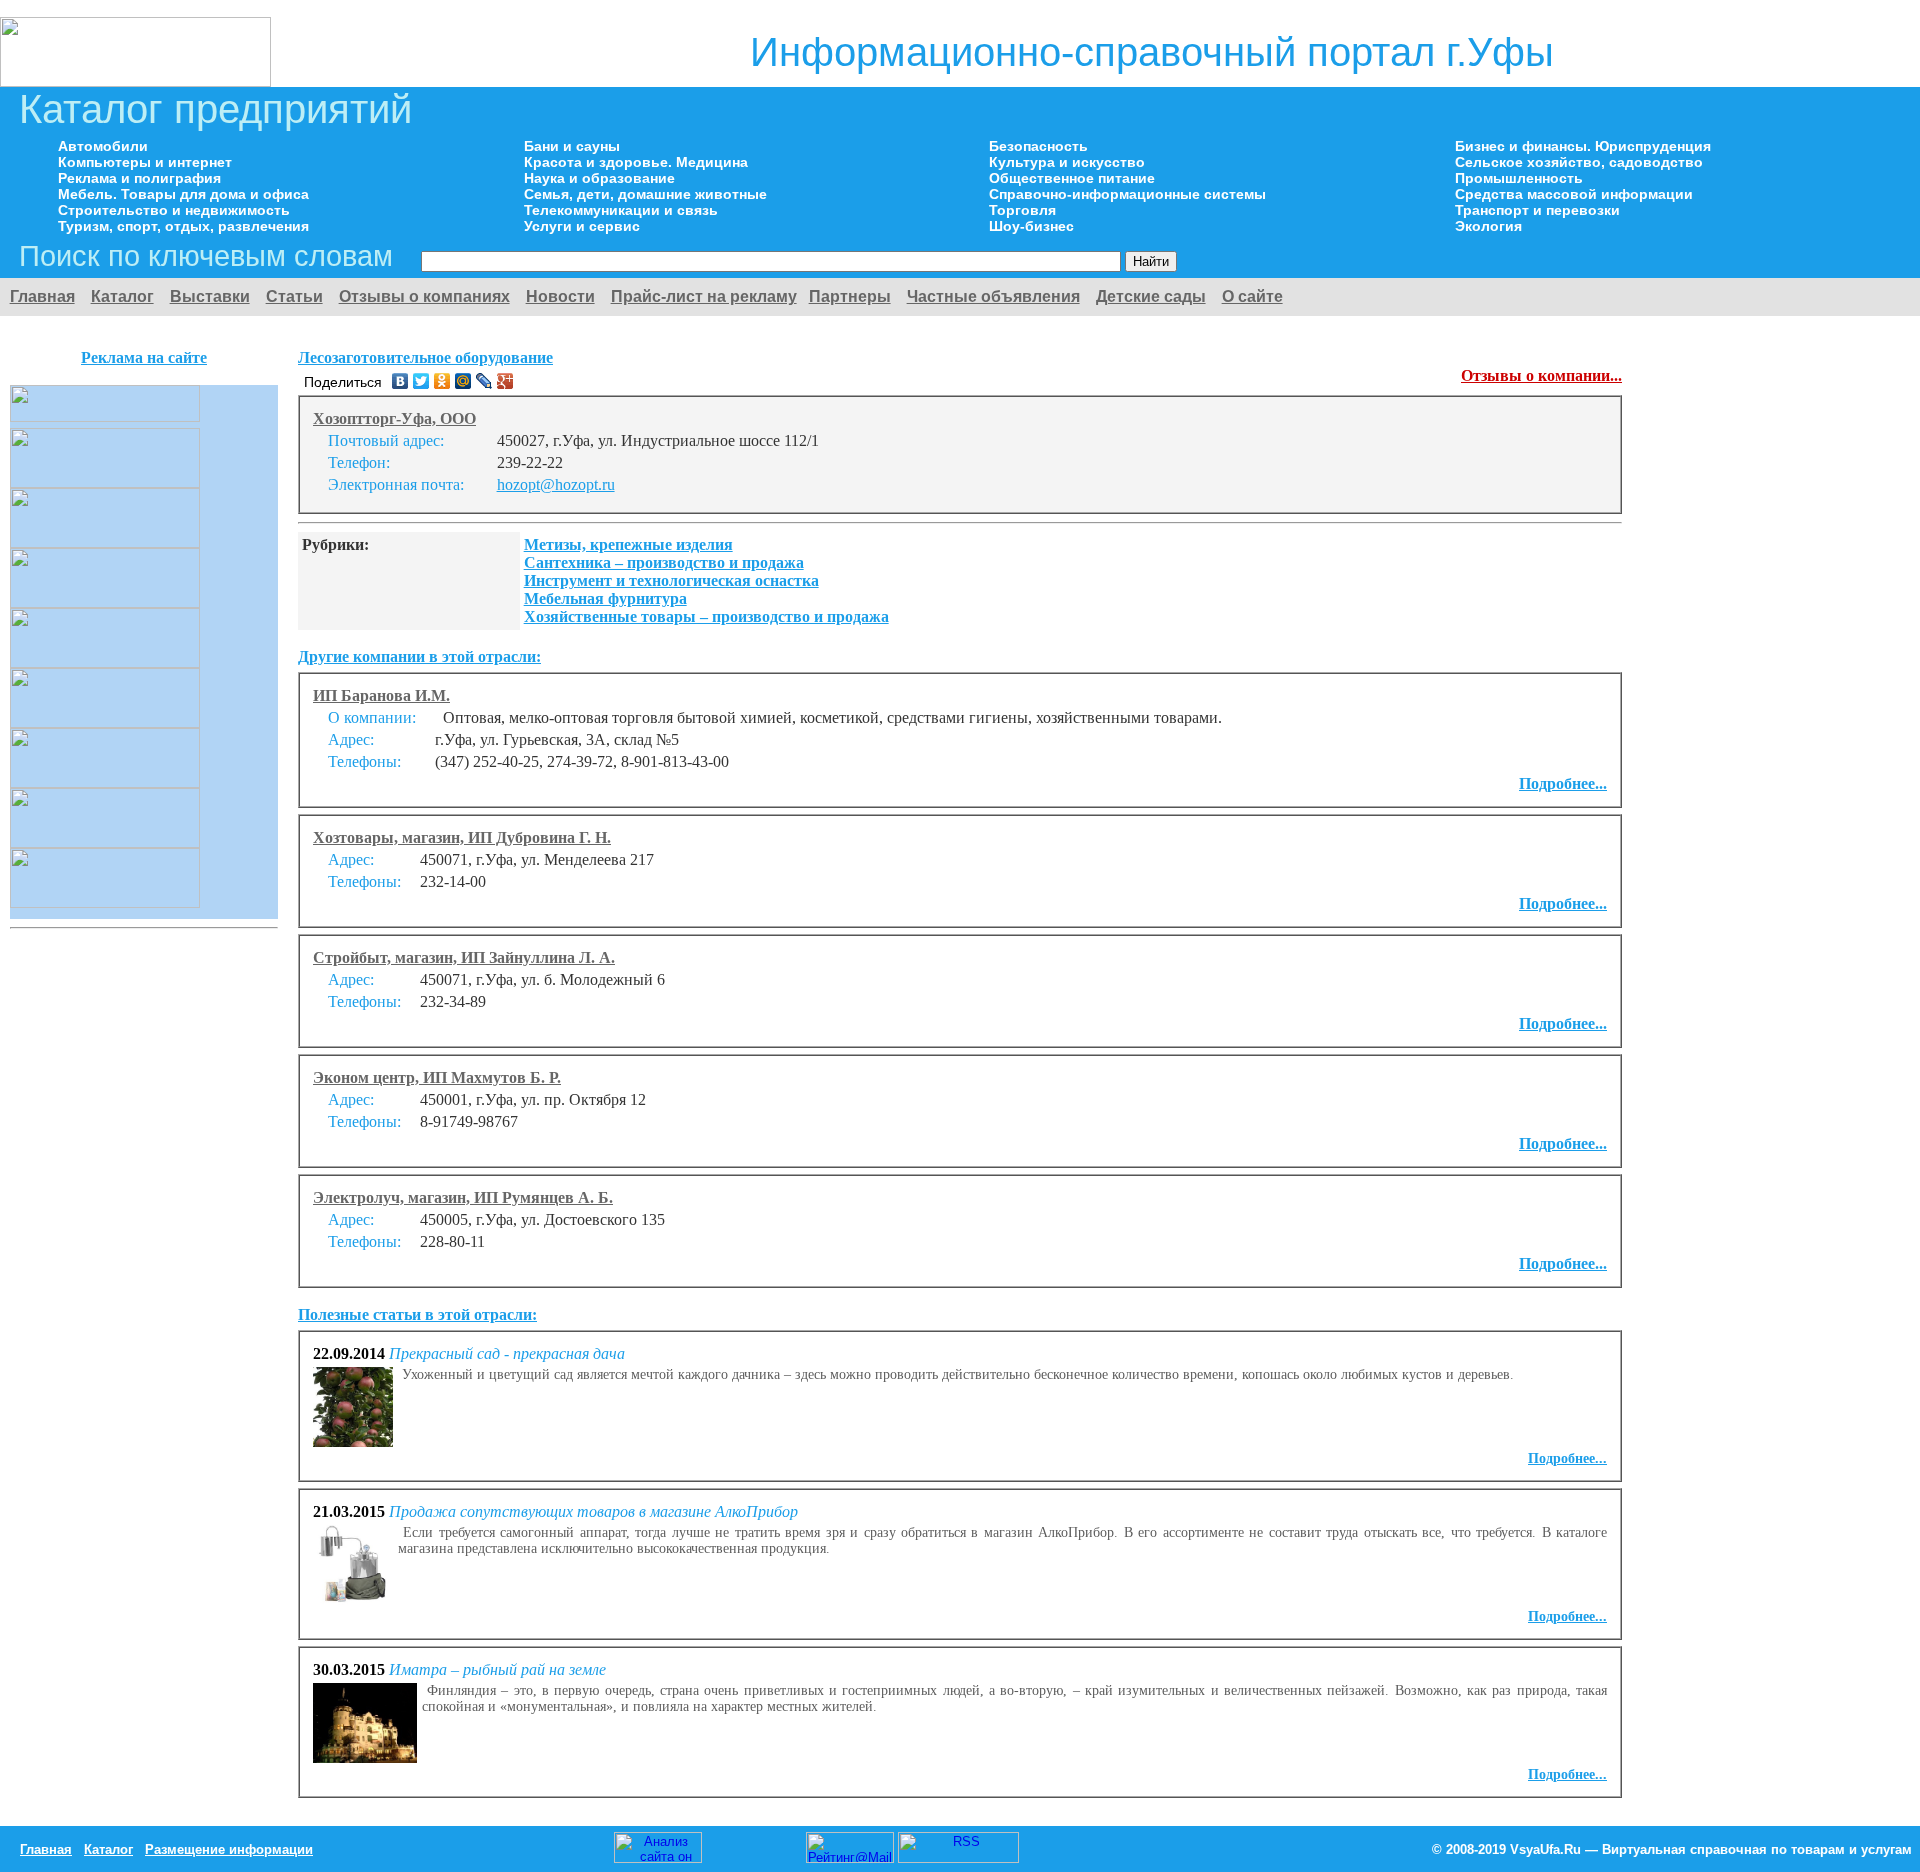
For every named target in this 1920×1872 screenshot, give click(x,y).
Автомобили (103, 146)
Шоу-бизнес (1031, 226)
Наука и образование (599, 178)
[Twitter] (421, 381)
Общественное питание (1072, 178)
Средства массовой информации (1574, 194)
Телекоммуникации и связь (621, 210)
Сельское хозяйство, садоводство (1579, 162)
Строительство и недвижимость (174, 210)
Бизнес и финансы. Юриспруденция (1583, 146)
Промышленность (1519, 178)
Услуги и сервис (582, 226)
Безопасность (1038, 146)
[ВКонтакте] (400, 381)
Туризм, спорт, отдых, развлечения (183, 226)
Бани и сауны (572, 146)
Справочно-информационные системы (1127, 194)
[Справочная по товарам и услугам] (135, 81)
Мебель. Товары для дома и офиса (183, 194)
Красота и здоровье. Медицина (636, 162)
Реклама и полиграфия (139, 178)
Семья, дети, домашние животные (645, 194)
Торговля (1022, 210)
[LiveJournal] (484, 381)
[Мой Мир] (463, 381)
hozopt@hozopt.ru (556, 484)
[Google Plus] (505, 381)
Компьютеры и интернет (145, 162)
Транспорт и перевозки (1537, 210)
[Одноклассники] (442, 381)
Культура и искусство (1067, 162)
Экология (1488, 226)
